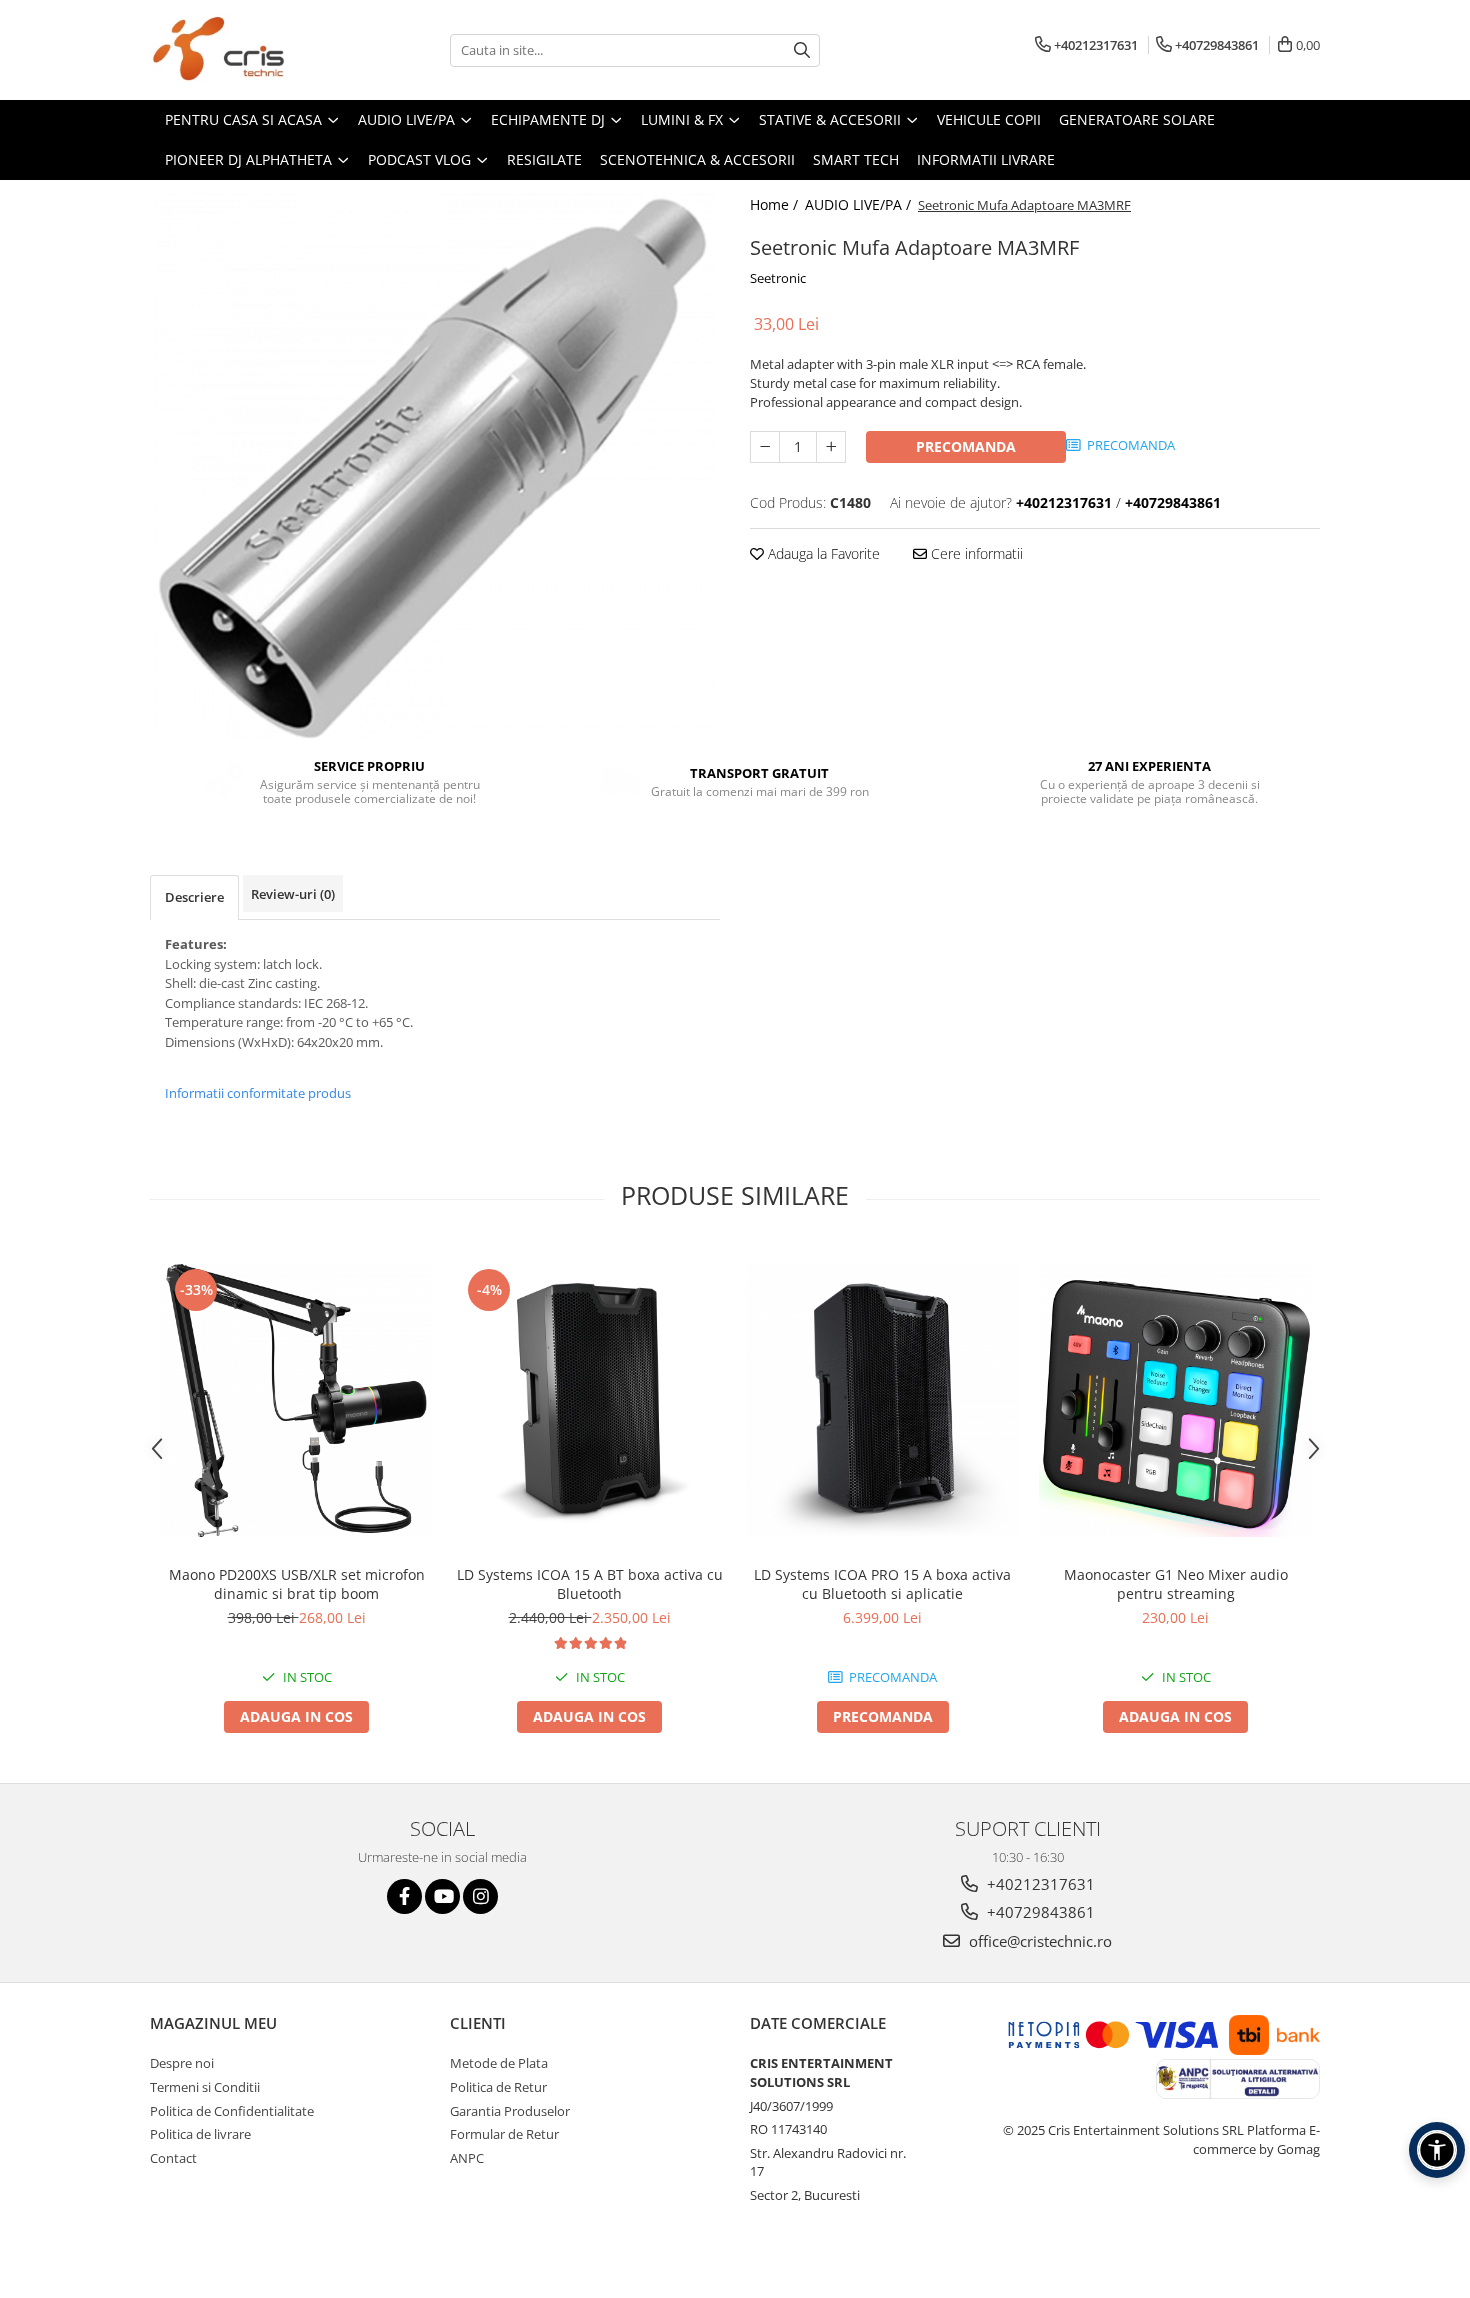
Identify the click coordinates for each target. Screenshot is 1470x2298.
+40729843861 (1039, 1912)
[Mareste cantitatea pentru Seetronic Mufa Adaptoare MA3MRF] (831, 447)
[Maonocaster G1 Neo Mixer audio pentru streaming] (1175, 1400)
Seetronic (778, 278)
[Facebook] (404, 1896)
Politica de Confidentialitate (232, 2111)
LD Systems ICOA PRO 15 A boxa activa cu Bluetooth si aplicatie (882, 1584)
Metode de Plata (499, 2063)
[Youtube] (442, 1896)
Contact (173, 2158)
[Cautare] (802, 50)
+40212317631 (1039, 1884)
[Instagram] (480, 1896)
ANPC (467, 2158)
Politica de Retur (498, 2087)
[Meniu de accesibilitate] (1437, 2150)
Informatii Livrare (986, 159)
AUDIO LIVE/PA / (860, 204)
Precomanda (966, 446)
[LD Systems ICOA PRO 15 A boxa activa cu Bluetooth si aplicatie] (882, 1400)
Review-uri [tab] (293, 894)
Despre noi (182, 2063)
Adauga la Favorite (822, 553)
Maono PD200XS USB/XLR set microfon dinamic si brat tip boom (297, 1584)
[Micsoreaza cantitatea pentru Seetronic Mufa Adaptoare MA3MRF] (765, 447)
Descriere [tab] (194, 897)
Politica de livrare (200, 2134)
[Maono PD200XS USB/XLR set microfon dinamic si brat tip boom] (296, 1400)
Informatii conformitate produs (258, 1093)
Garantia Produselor (510, 2111)
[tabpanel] (435, 460)
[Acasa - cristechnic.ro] (250, 50)
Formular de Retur (504, 2134)
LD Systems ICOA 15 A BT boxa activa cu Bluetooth (590, 1584)
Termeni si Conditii (205, 2087)
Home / (776, 204)
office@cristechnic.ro (1038, 1941)
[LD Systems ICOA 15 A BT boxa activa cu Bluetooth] (589, 1400)
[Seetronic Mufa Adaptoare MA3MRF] (435, 460)
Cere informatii (975, 553)
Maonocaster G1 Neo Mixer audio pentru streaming (1176, 1584)
